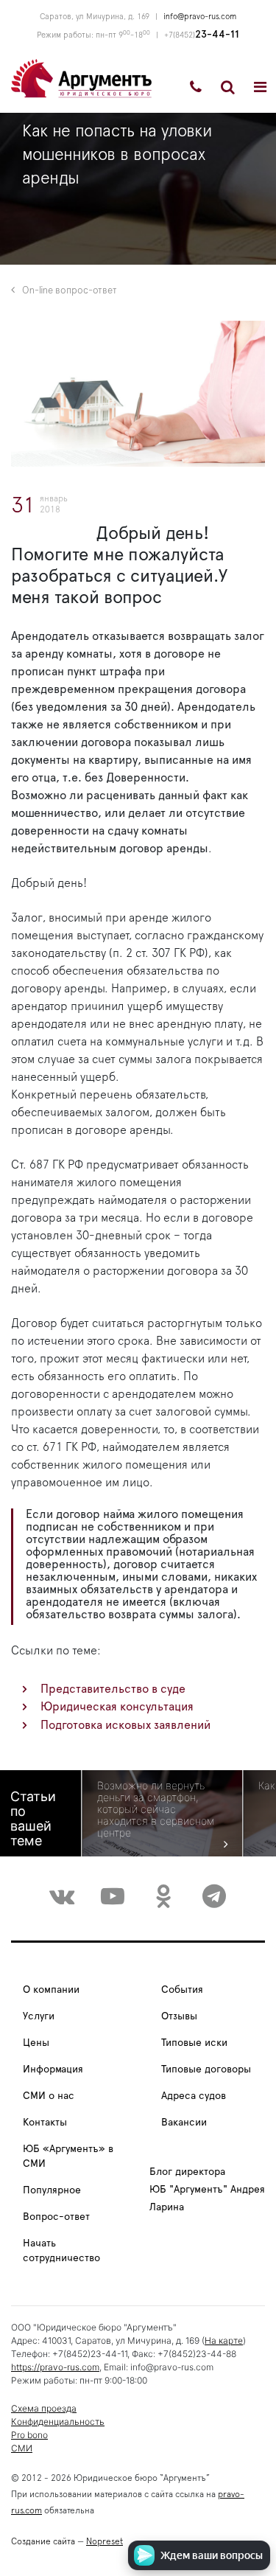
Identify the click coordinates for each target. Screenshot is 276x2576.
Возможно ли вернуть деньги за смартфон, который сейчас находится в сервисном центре (156, 1809)
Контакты (45, 2123)
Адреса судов (194, 2096)
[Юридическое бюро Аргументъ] (81, 77)
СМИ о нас (49, 2096)
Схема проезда (44, 2408)
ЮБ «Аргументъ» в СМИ (68, 2156)
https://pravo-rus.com (55, 2367)
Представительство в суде (113, 1689)
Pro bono (29, 2435)
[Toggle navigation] (260, 87)
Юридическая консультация (117, 1707)
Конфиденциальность (58, 2422)
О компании (51, 1990)
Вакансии (184, 2123)
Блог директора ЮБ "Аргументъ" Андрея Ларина (207, 2190)
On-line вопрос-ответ (70, 291)
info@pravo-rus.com (200, 17)
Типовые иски (194, 2043)
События (182, 1990)
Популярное (52, 2190)
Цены (36, 2043)
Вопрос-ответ (56, 2217)
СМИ (22, 2448)
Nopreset (105, 2541)
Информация (53, 2069)
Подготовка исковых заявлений (125, 1725)
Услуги (39, 2016)
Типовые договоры (206, 2069)
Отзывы (179, 2016)
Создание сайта (43, 2541)
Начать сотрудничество (61, 2251)
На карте (224, 2340)
